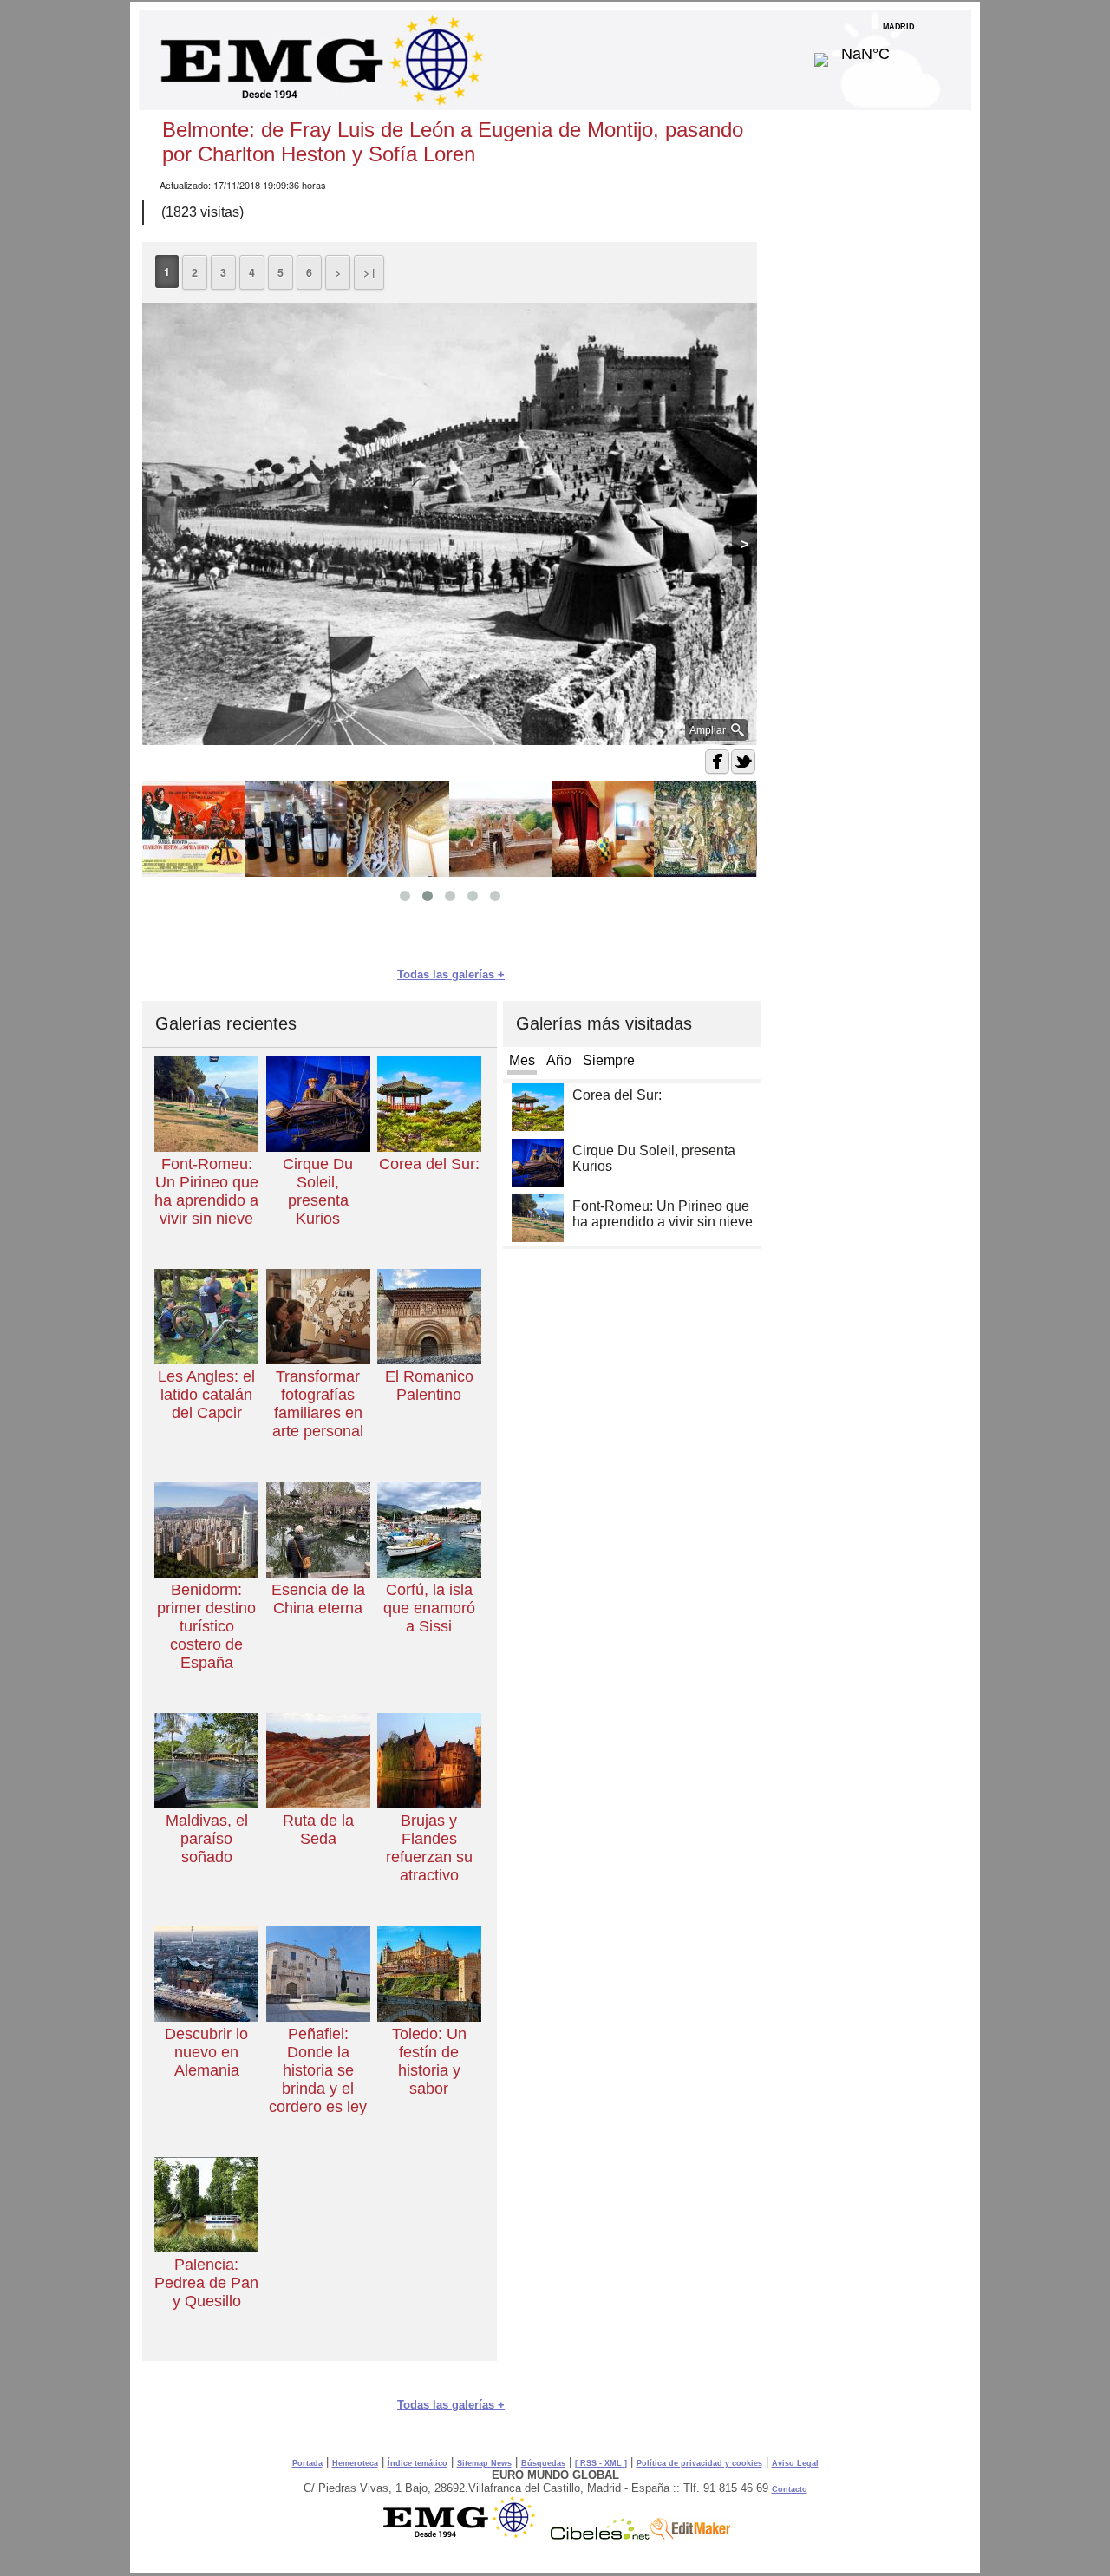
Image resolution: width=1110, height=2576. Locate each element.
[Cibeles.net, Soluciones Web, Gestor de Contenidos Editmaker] (600, 2535)
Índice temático (418, 2463)
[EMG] (465, 2535)
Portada (307, 2463)
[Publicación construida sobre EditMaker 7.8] (690, 2535)
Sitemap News (484, 2463)
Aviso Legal (795, 2463)
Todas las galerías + (451, 974)
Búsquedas (543, 2463)
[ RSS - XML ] (601, 2463)
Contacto (790, 2489)
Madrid (899, 49)
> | (369, 272)
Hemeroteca (355, 2463)
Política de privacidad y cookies (699, 2463)
